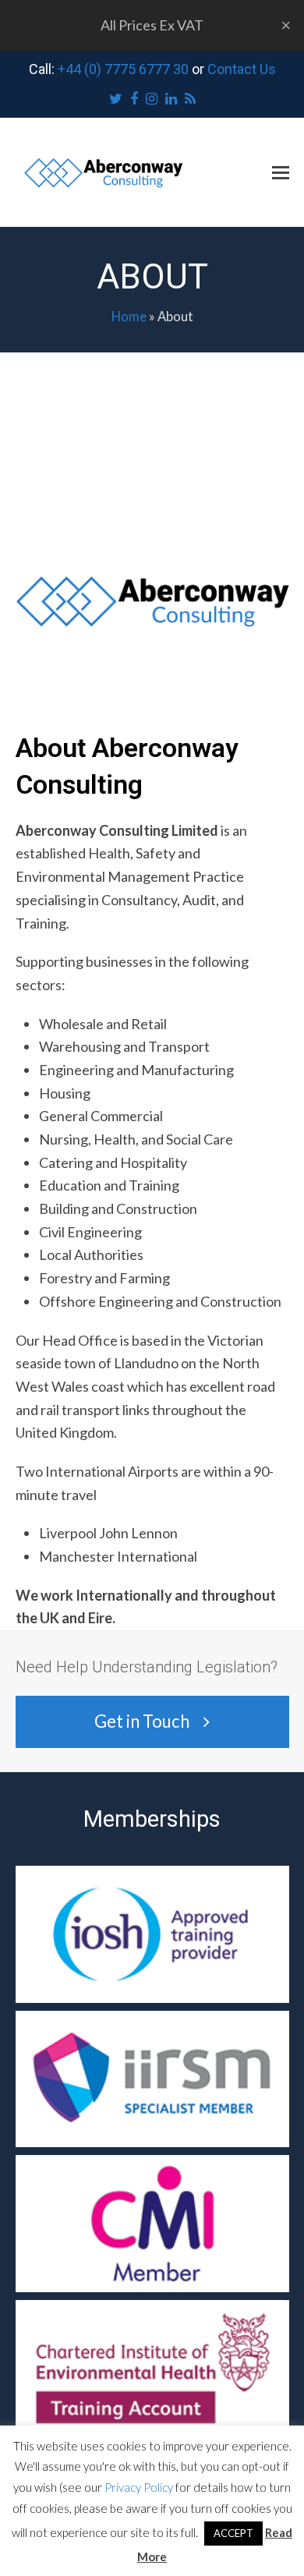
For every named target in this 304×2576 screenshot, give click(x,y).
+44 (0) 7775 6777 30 (123, 69)
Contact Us (242, 69)
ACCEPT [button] (233, 2533)
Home (129, 317)
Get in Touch (142, 1721)
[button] (281, 172)
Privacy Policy (139, 2487)
